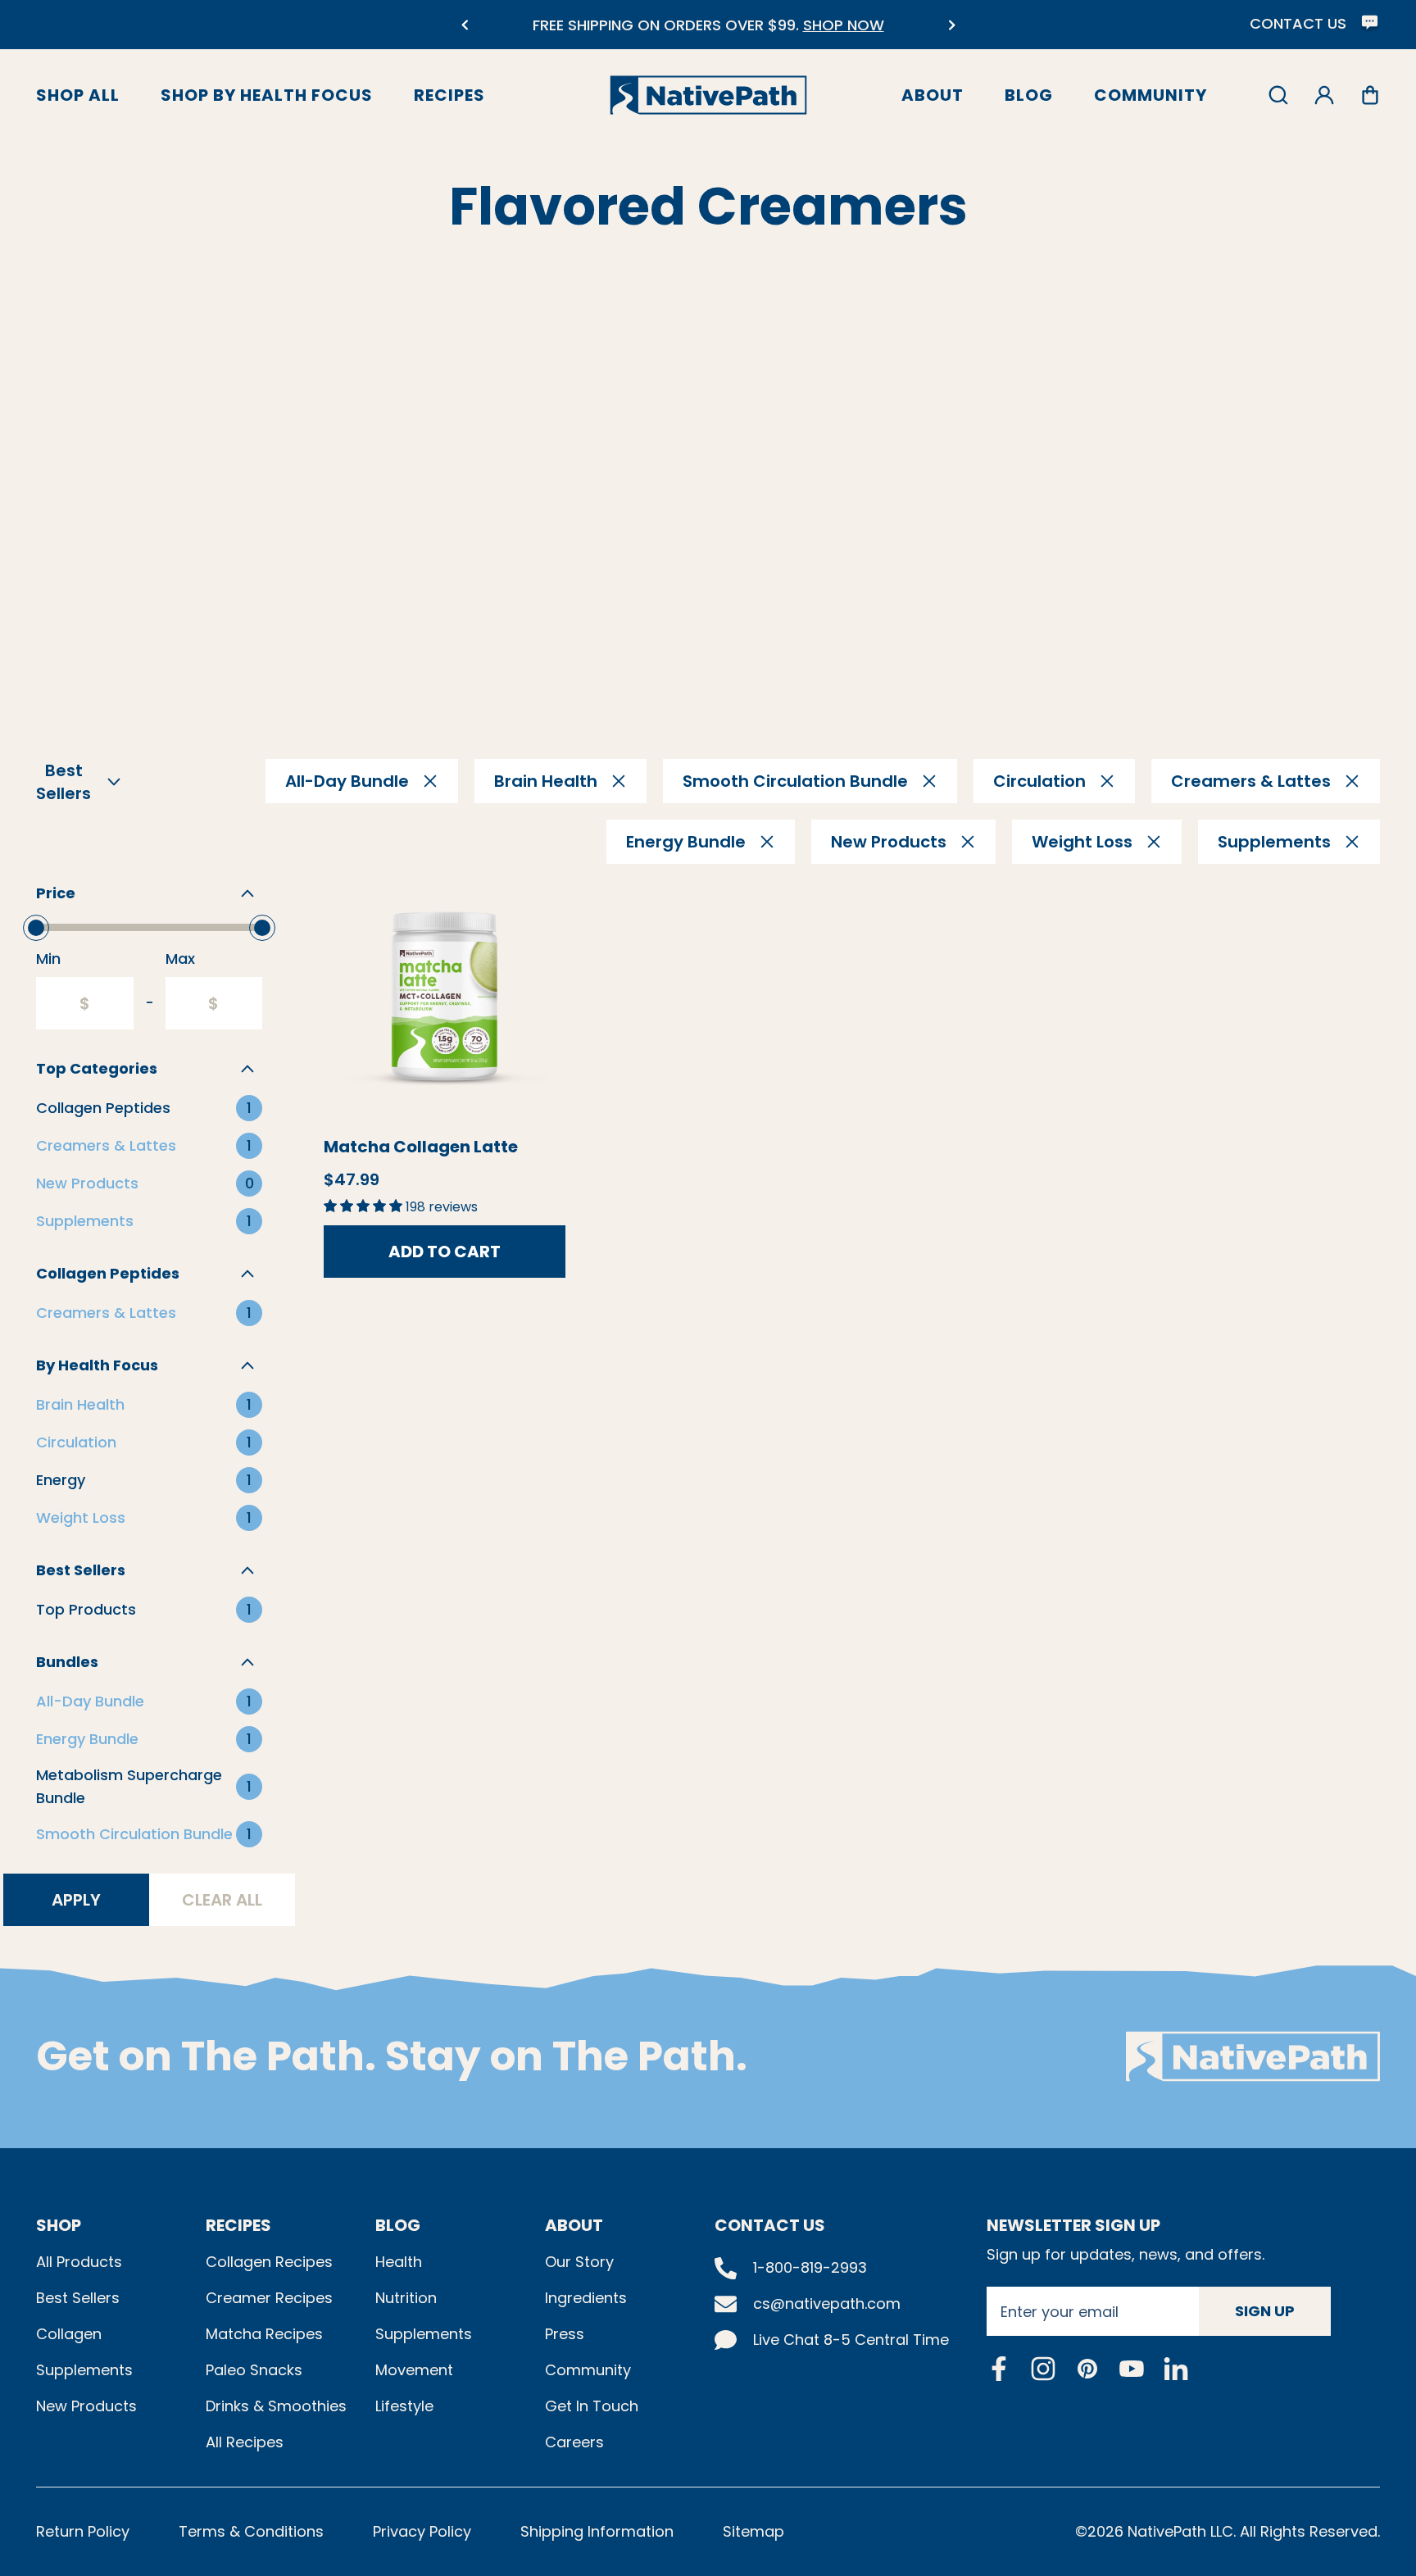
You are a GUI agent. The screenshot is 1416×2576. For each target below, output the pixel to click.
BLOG (398, 2225)
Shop (59, 2225)
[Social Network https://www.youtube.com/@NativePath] (1132, 2368)
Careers (574, 2442)
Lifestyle (404, 2406)
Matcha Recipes (264, 2334)
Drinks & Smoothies (276, 2406)
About (933, 95)
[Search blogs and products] (1278, 95)
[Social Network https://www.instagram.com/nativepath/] (1043, 2369)
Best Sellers (78, 2298)
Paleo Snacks (254, 2370)
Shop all (78, 95)
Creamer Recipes (269, 2298)
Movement (414, 2370)
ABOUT (574, 2225)
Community (1150, 95)
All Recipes (245, 2442)
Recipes (449, 95)
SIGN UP (1265, 2311)
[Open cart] (1370, 95)
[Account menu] (1324, 95)
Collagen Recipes (269, 2262)
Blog (1029, 95)
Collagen (69, 2334)
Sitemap (753, 2531)
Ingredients (586, 2298)
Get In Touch (592, 2406)
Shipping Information (597, 2531)
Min (48, 959)
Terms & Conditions (251, 2531)
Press (565, 2334)
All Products (79, 2262)
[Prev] (464, 25)
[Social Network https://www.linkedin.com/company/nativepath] (1176, 2368)
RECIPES (238, 2225)
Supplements (84, 2370)
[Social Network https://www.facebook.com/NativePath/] (999, 2369)
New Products (86, 2406)
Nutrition (406, 2298)
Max (180, 959)
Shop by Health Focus (267, 95)
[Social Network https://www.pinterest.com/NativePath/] (1087, 2369)
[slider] (36, 928)
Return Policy (83, 2531)
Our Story (579, 2262)
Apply (76, 1900)
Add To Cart (445, 1252)
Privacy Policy (422, 2531)
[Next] (952, 25)
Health (399, 2262)
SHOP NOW (844, 25)
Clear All (222, 1900)
